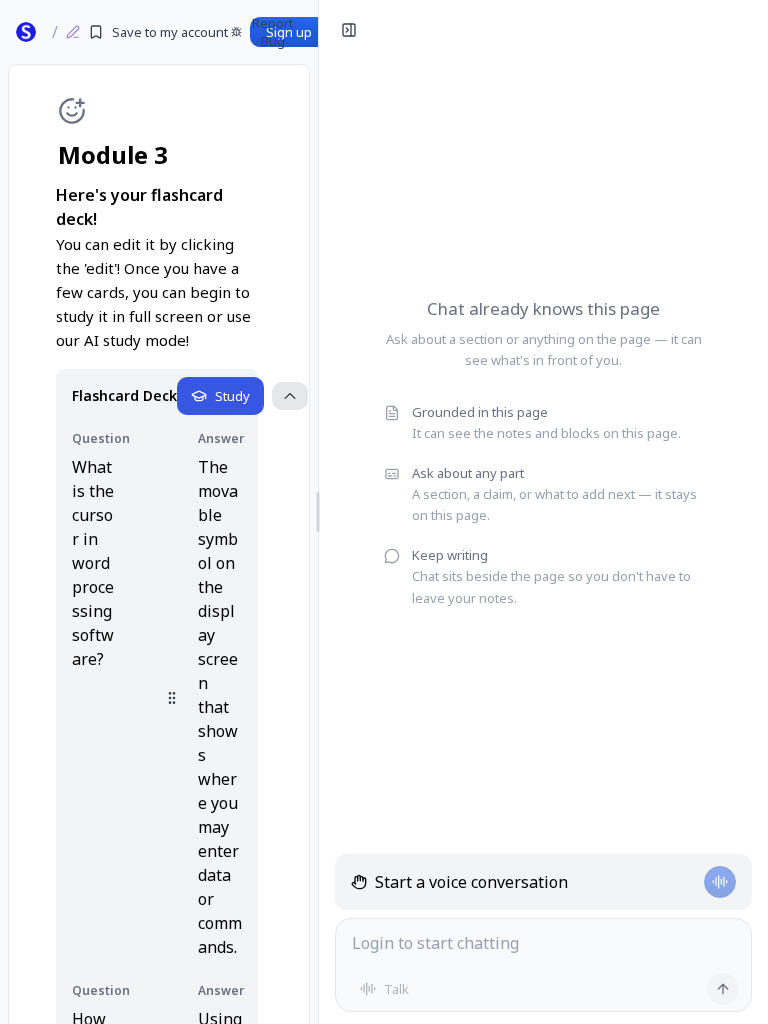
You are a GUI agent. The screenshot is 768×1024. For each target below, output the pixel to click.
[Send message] (723, 989)
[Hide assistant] (349, 30)
